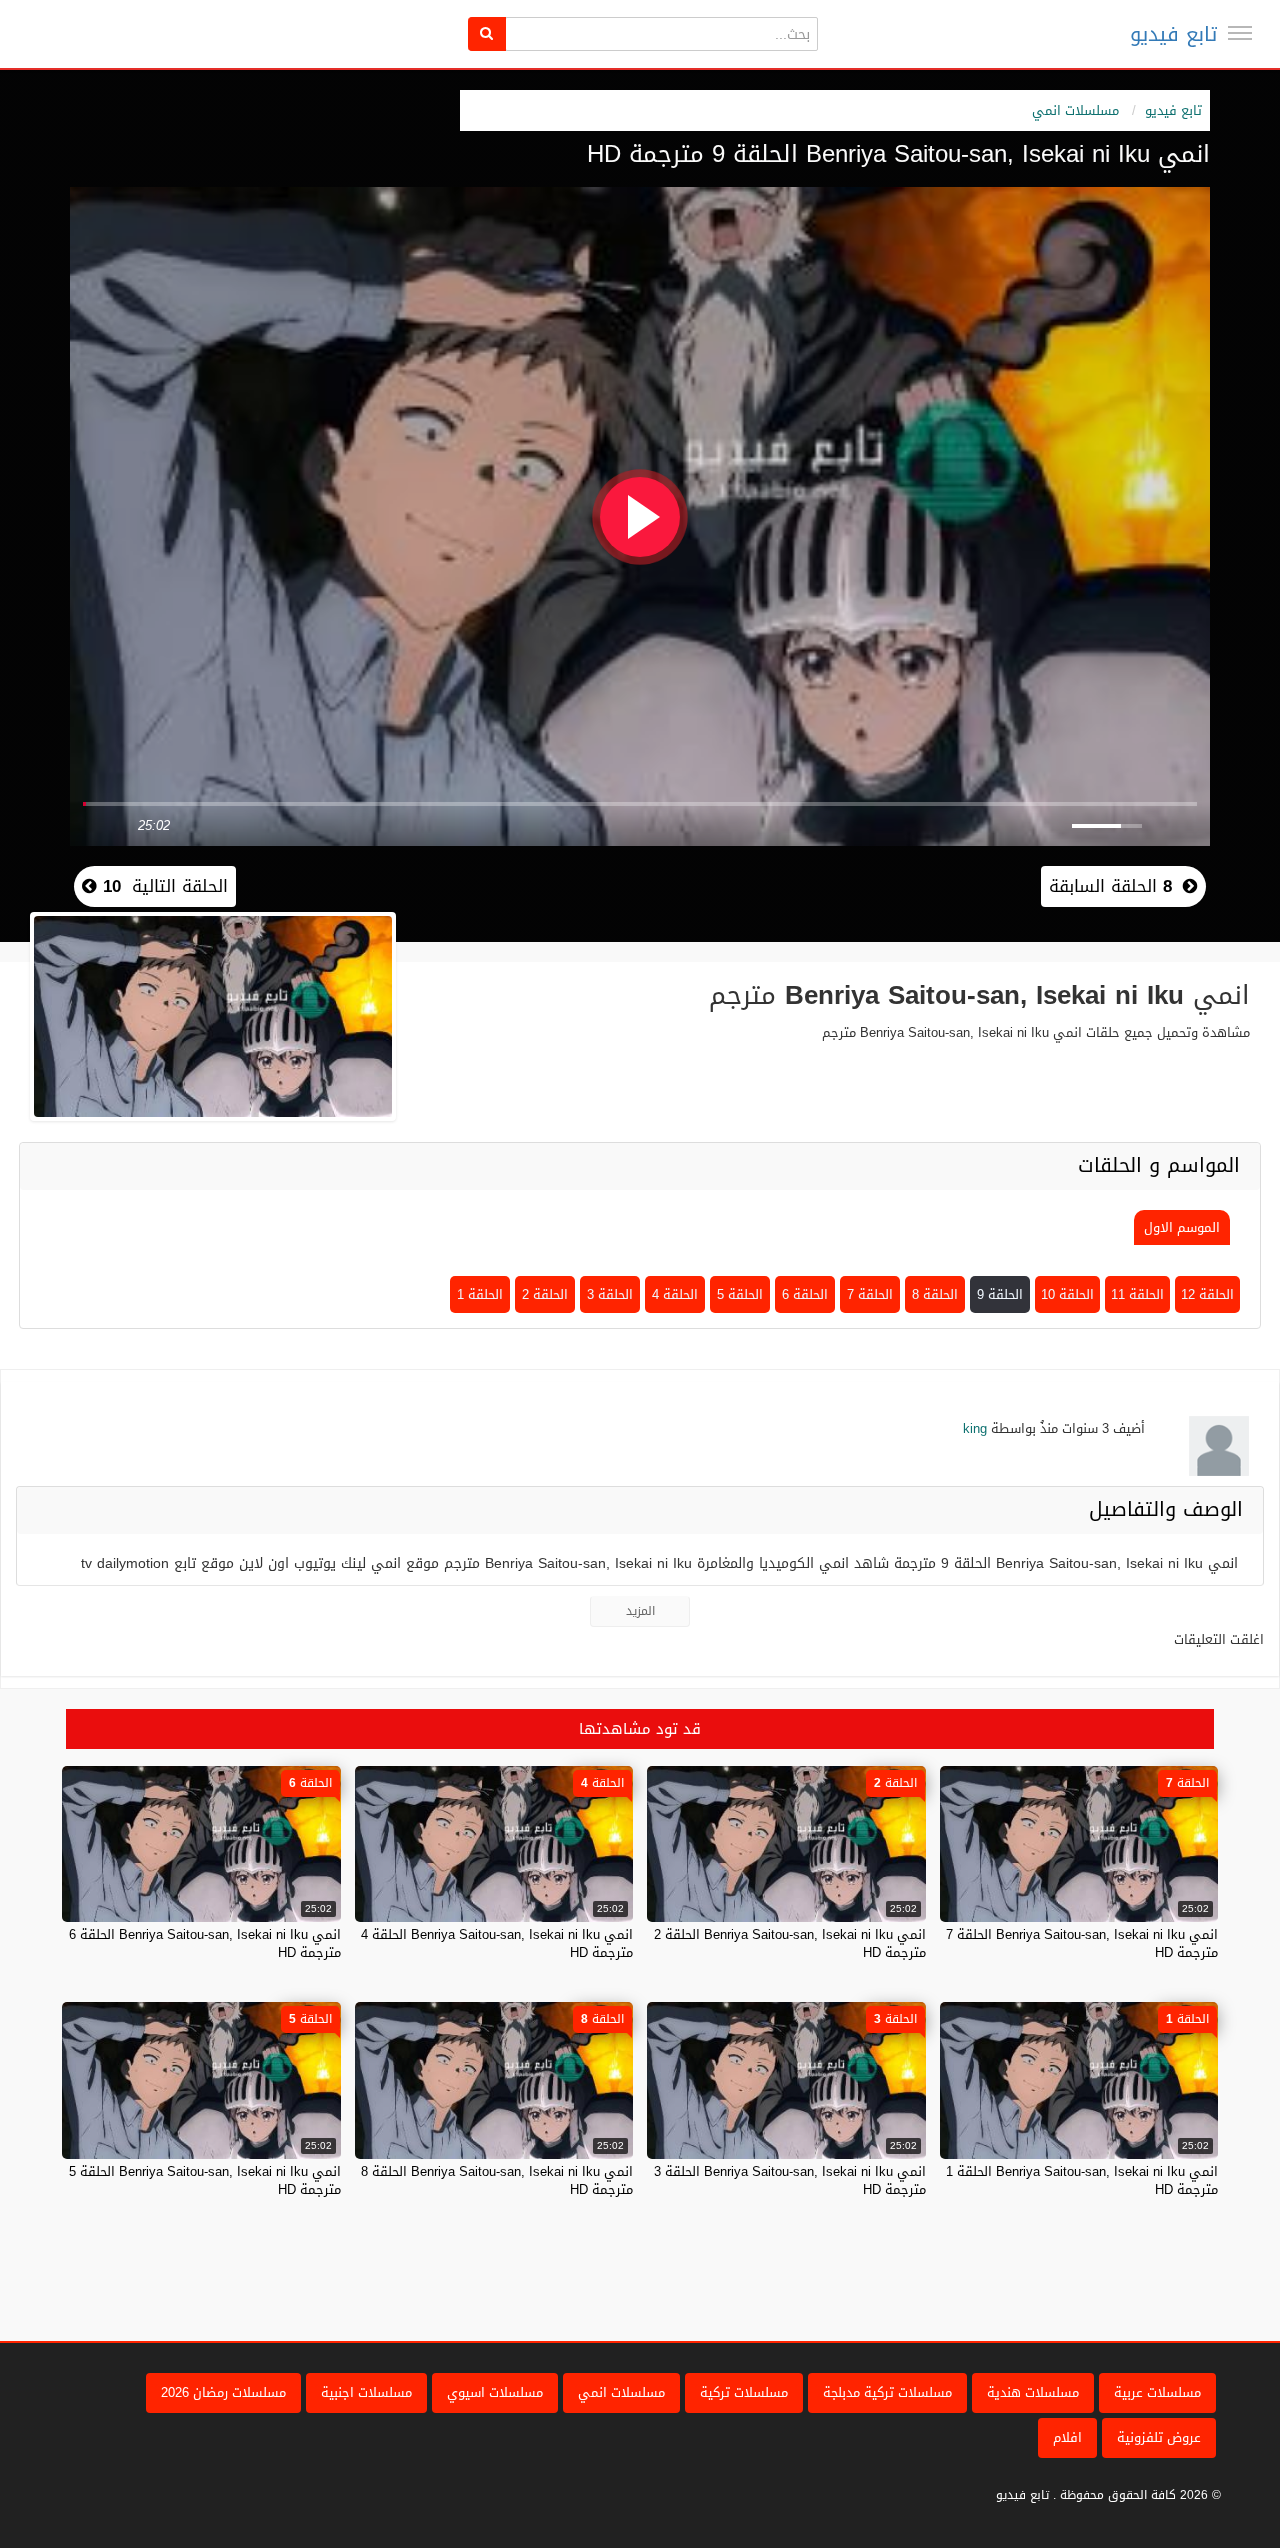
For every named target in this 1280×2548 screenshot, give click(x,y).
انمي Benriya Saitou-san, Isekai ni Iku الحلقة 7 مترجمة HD (1082, 1943)
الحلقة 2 (545, 1294)
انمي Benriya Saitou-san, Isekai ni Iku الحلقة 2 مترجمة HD (790, 1943)
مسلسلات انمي (1075, 110)
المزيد (640, 1611)
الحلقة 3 (610, 1294)
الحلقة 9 (1000, 1294)
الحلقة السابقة (1110, 886)
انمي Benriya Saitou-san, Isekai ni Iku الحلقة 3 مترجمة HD (790, 2180)
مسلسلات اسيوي (495, 2392)
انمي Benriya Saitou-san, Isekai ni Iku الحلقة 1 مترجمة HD (1082, 2180)
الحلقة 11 (1137, 1294)
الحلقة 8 (935, 1294)
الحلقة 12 (1207, 1294)
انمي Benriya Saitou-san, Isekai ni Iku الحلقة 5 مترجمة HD (205, 2180)
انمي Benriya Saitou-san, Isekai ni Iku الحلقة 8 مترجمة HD (497, 2180)
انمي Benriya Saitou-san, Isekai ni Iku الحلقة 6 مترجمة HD (205, 1943)
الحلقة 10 (1067, 1294)
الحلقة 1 (480, 1294)
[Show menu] (1240, 33)
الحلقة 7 (870, 1294)
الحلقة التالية (162, 886)
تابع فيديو (1173, 34)
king (975, 1428)
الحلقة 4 (675, 1294)
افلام (1067, 2437)
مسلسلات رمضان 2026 (223, 2392)
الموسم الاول (1182, 1227)
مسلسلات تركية (744, 2392)
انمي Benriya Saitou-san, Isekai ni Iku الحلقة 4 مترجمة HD (497, 1943)
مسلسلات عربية (1157, 2392)
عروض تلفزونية (1159, 2437)
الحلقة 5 (740, 1294)
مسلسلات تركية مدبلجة (887, 2392)
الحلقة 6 (805, 1294)
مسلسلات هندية (1033, 2392)
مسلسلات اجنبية (366, 2392)
